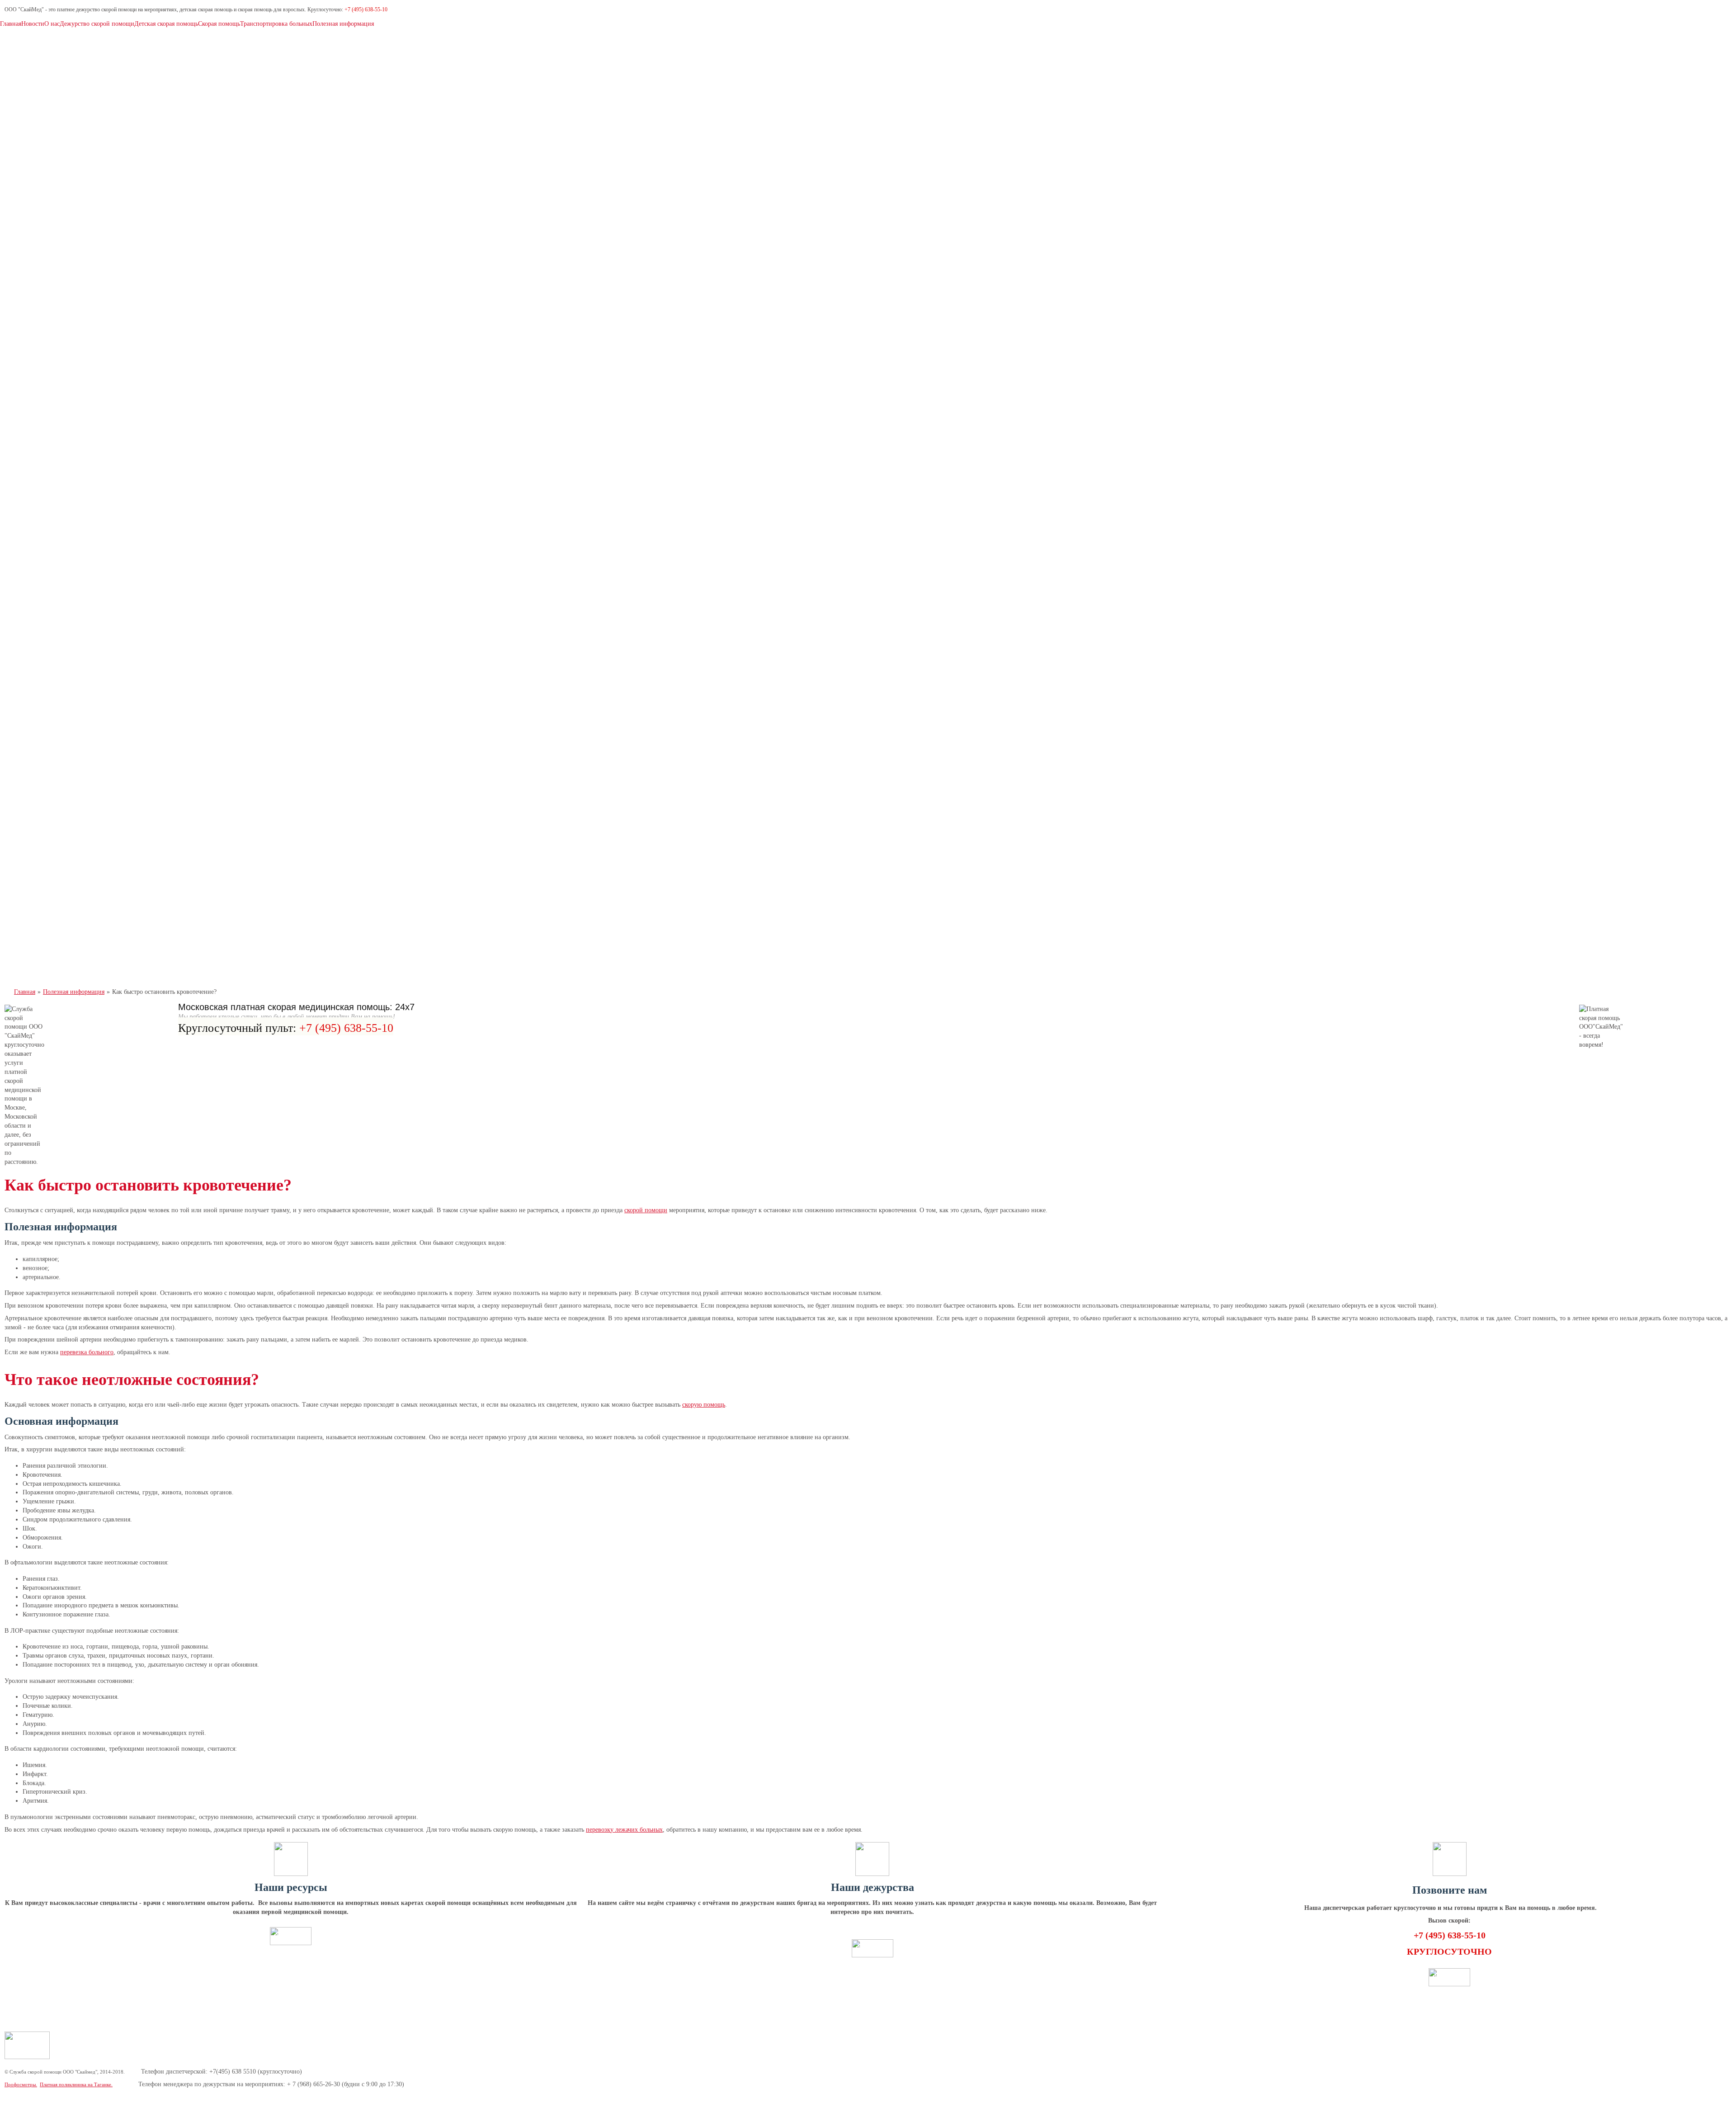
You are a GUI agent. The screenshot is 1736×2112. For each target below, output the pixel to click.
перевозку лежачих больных (624, 1830)
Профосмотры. (21, 2084)
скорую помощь (704, 1405)
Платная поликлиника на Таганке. (76, 2084)
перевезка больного (87, 1352)
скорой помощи (646, 1210)
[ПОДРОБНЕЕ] (291, 1943)
